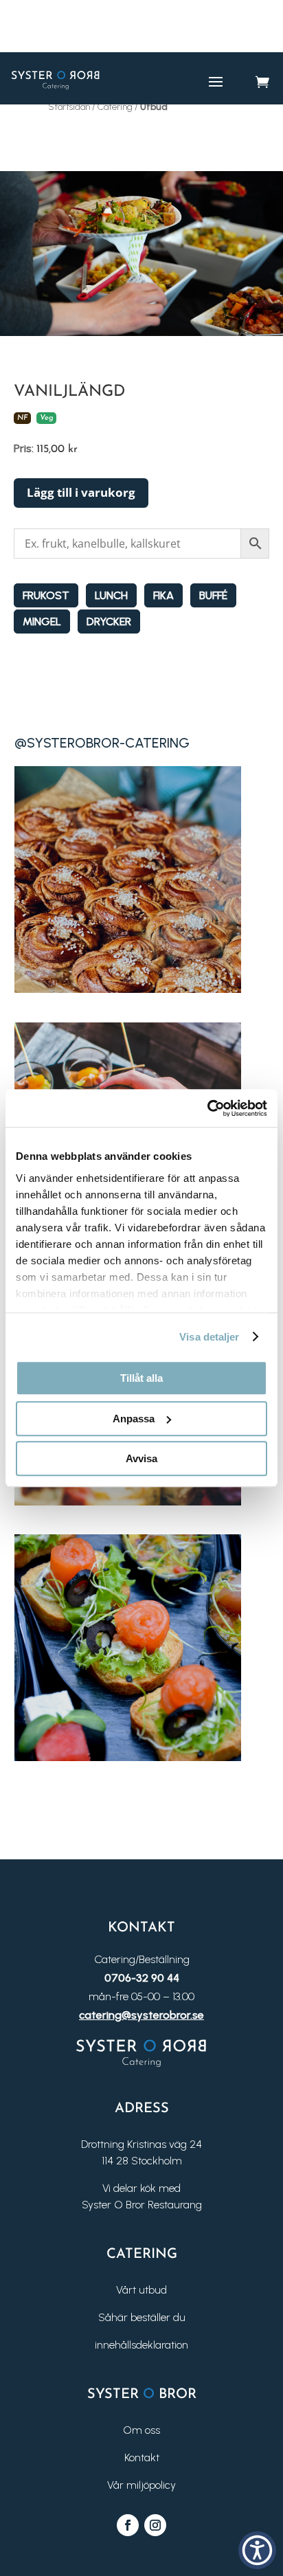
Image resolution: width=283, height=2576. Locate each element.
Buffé (213, 595)
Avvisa (141, 1458)
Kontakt (142, 2457)
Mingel (42, 621)
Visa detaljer (209, 1337)
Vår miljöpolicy (141, 2485)
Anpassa (134, 1419)
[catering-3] (128, 1502)
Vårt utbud (141, 2290)
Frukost (46, 595)
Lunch (111, 595)
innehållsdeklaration (141, 2345)
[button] (257, 2550)
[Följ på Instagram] (155, 2525)
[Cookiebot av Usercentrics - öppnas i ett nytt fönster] (207, 1108)
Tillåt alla (141, 1378)
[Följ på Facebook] (128, 2525)
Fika (163, 595)
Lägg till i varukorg (81, 492)
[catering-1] (128, 989)
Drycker (109, 621)
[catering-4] (128, 1757)
